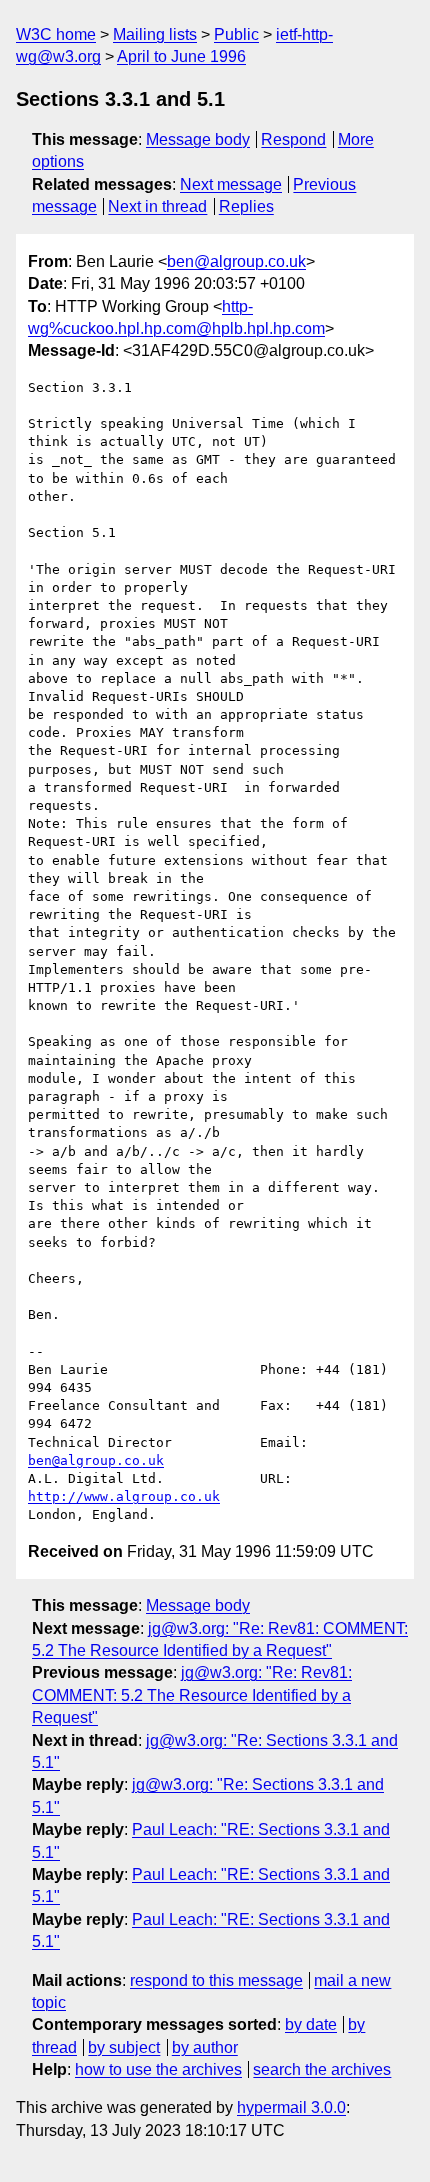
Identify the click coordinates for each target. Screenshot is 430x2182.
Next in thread (157, 206)
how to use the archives (158, 2069)
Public (236, 34)
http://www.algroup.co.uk (124, 1496)
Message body (198, 139)
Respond (293, 139)
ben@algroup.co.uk (236, 261)
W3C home (56, 34)
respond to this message (216, 1980)
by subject (124, 2047)
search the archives (322, 2069)
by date (311, 2024)
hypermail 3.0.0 (291, 2107)
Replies (246, 206)
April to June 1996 (181, 56)
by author (205, 2047)
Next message (231, 184)
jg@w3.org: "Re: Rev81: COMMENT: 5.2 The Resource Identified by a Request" (192, 1695)
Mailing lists (155, 34)
